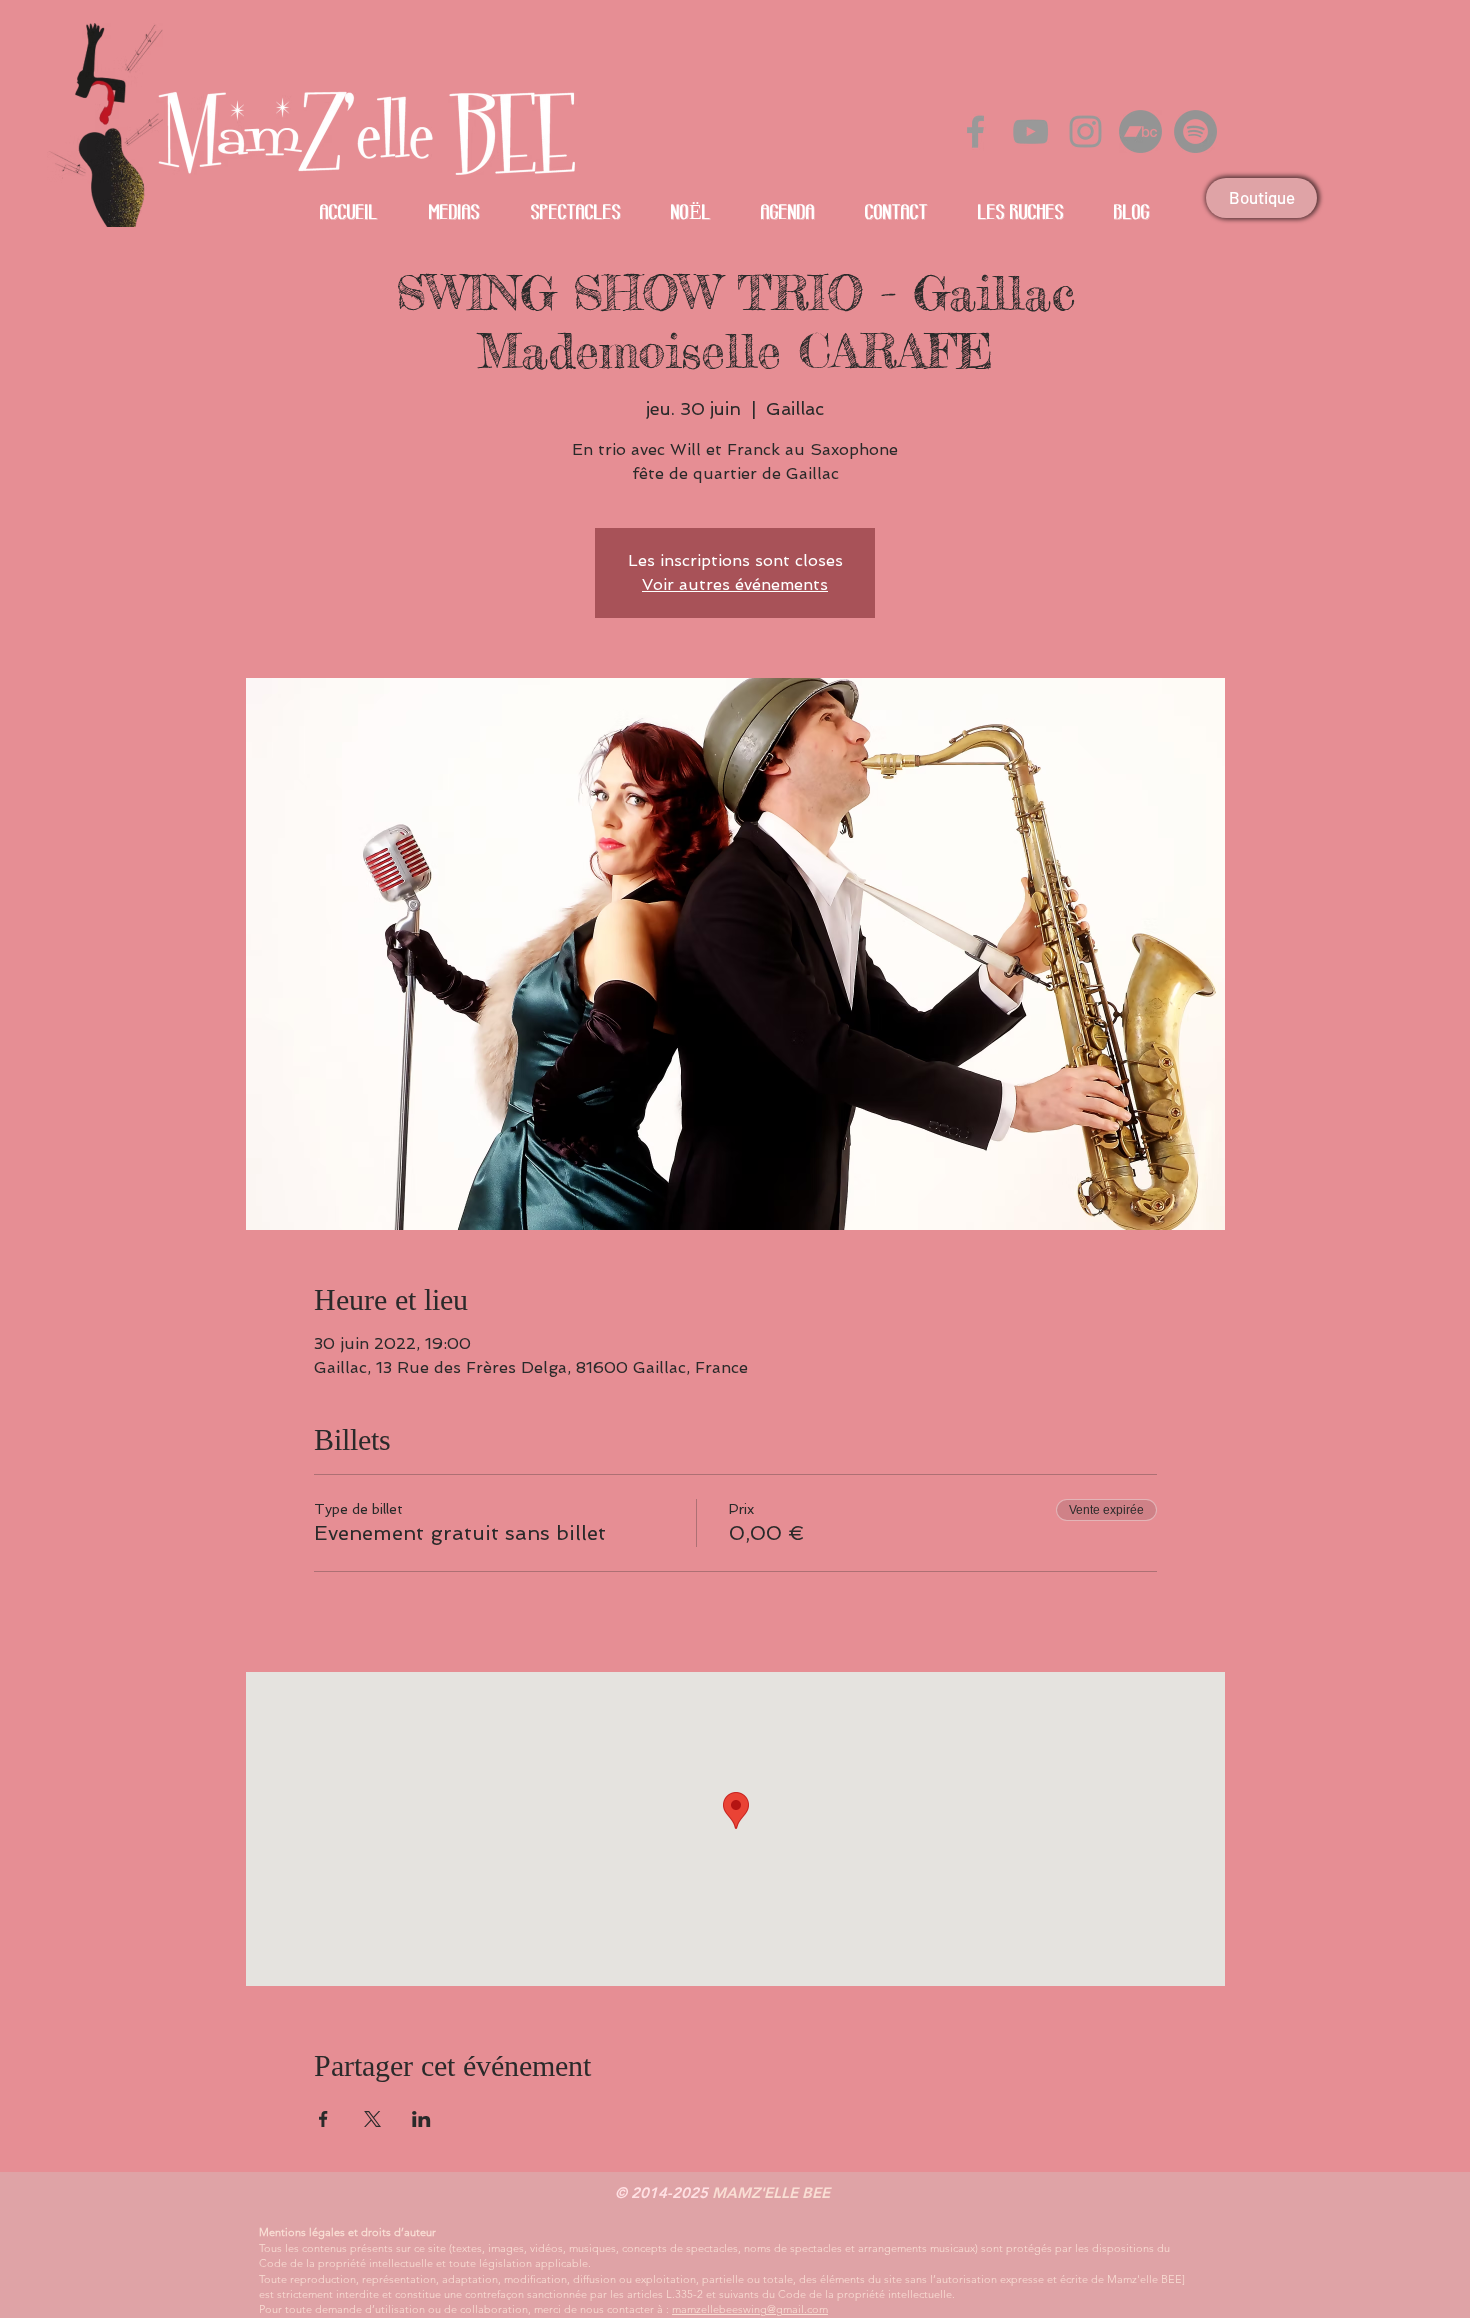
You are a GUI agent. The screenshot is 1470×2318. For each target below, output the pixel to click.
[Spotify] (1195, 131)
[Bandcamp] (1140, 131)
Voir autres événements (735, 584)
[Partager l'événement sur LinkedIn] (421, 2119)
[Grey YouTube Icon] (1030, 131)
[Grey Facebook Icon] (975, 131)
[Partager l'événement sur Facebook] (323, 2119)
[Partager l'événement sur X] (372, 2119)
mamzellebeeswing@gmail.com (750, 2309)
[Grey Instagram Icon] (1085, 131)
